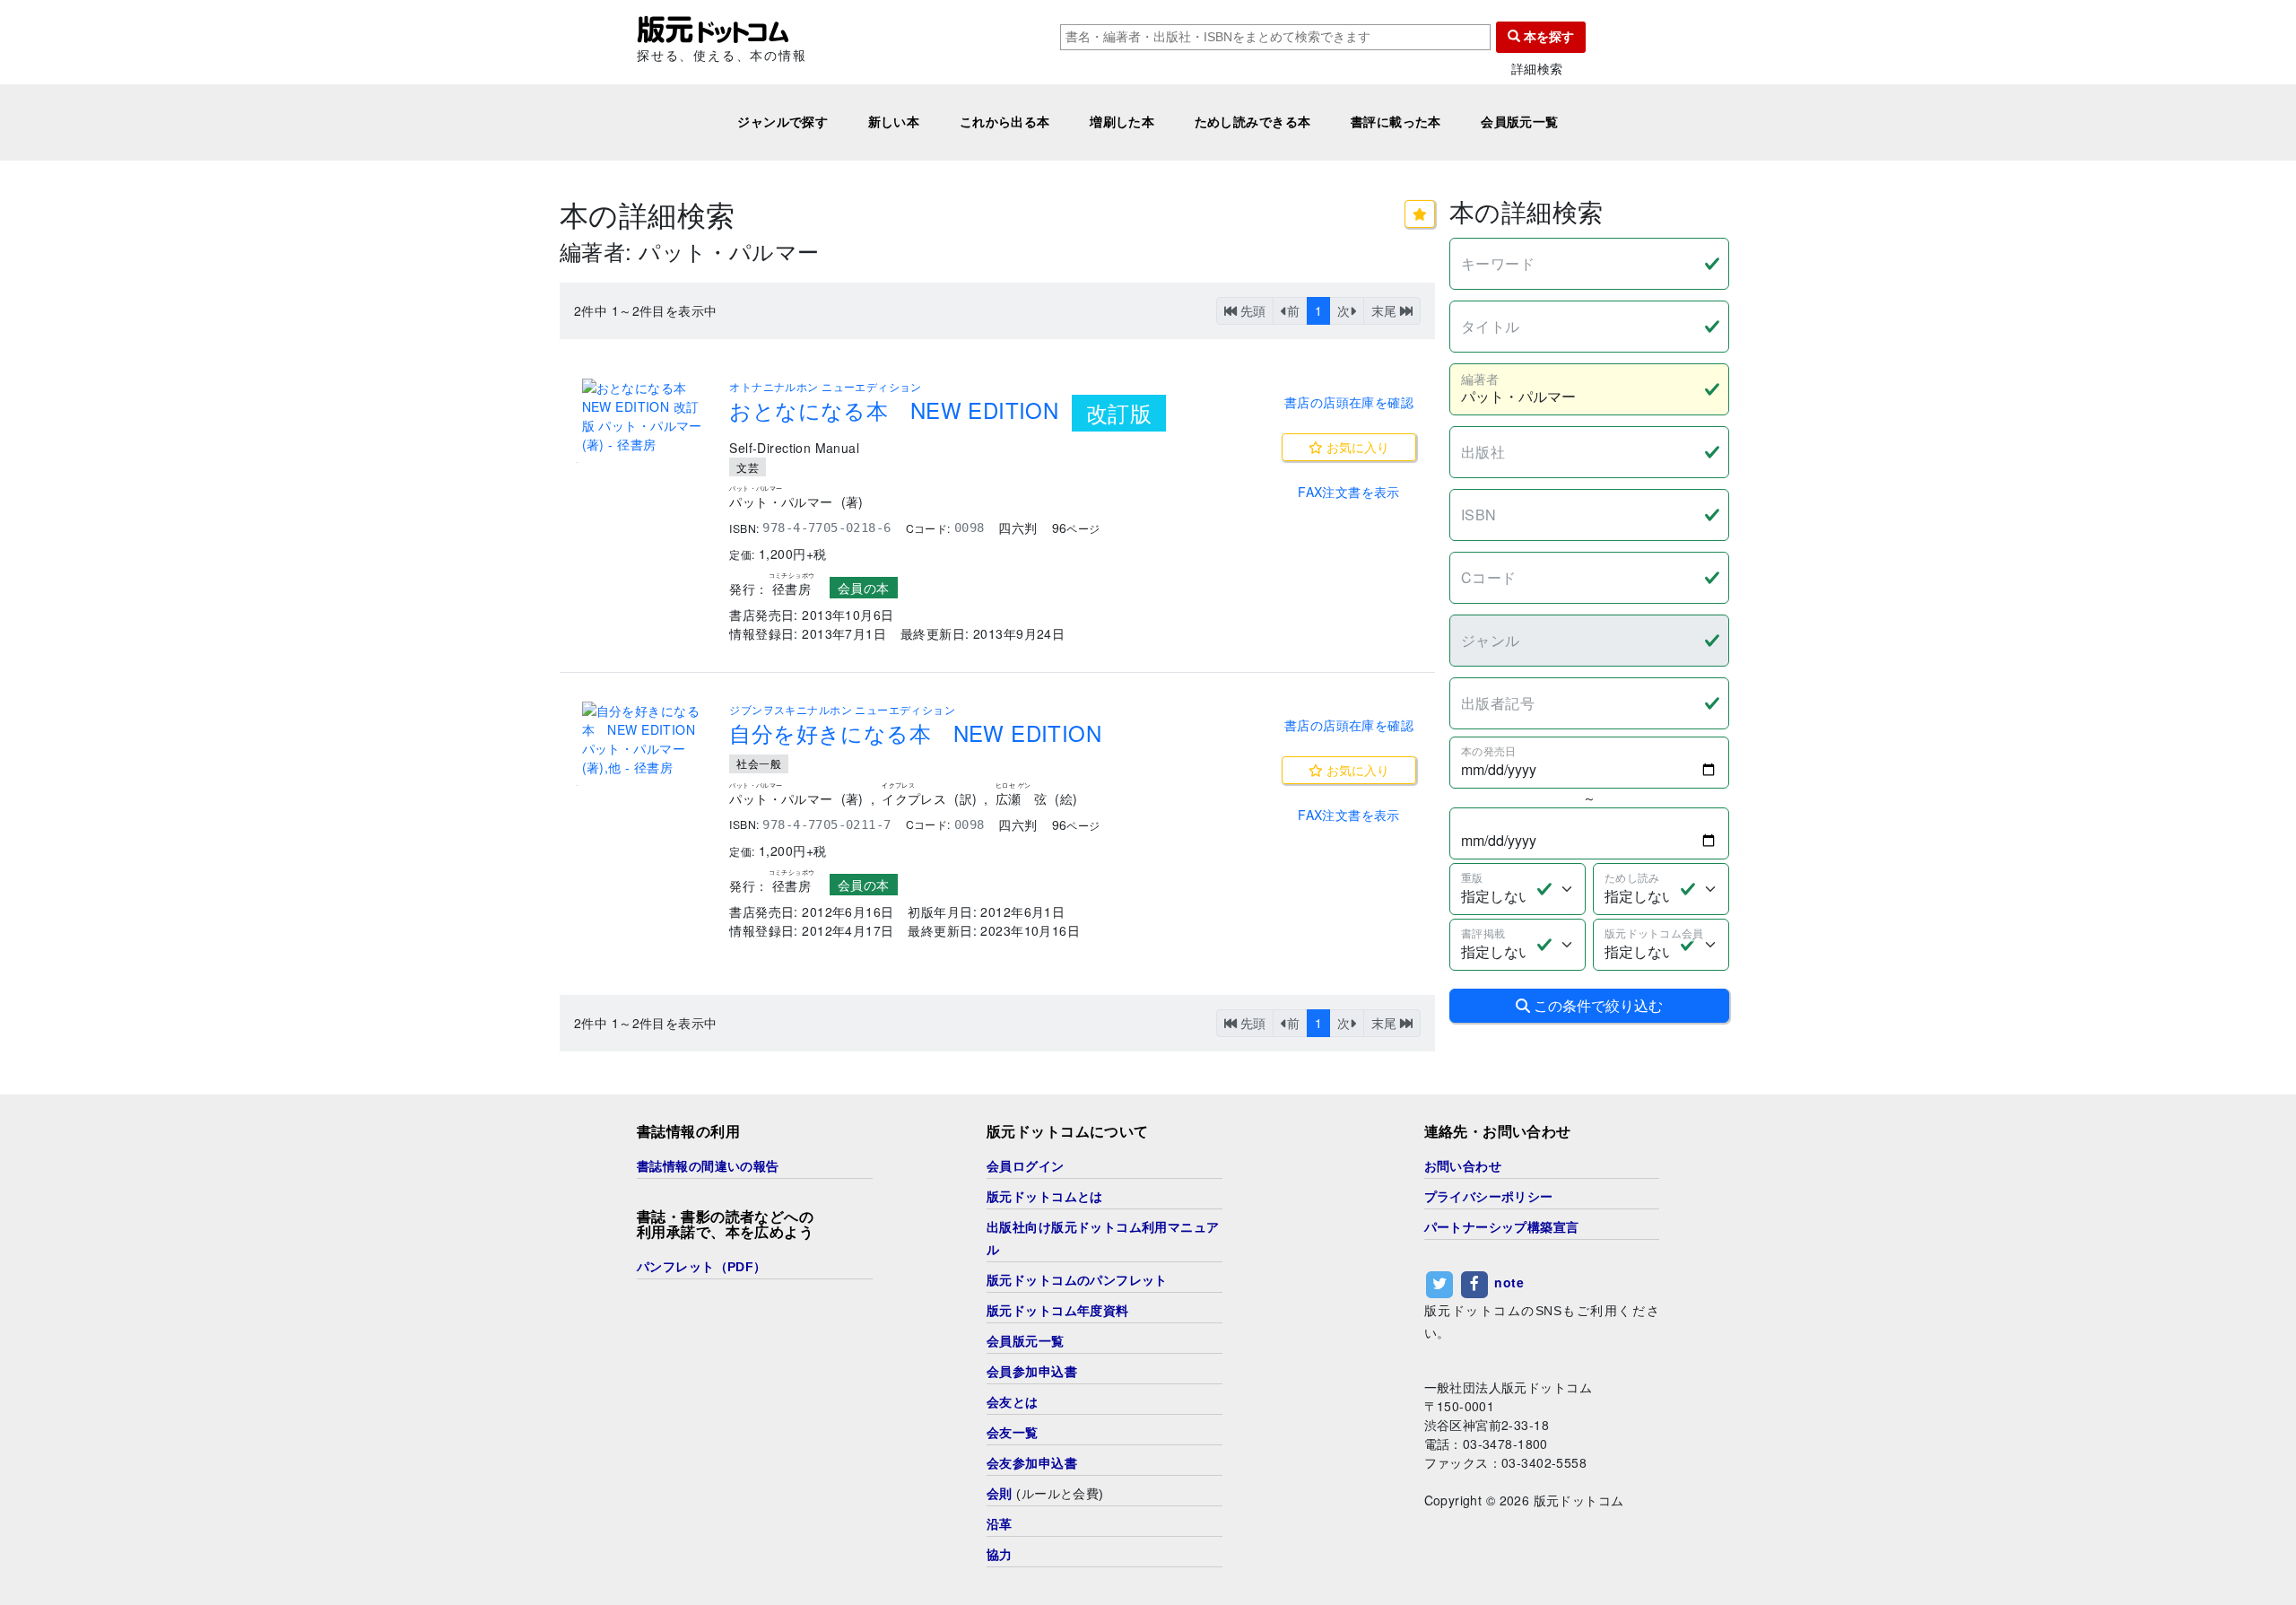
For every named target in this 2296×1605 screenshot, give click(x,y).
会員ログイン (1026, 1166)
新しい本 (894, 122)
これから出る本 (1005, 122)
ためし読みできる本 (1253, 122)
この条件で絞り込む (1596, 1005)
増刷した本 (1122, 122)
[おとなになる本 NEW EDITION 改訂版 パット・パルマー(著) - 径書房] (645, 416)
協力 (1000, 1555)
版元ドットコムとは (1045, 1197)
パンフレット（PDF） (702, 1267)
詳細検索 (1537, 69)
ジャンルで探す (783, 122)
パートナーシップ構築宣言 (1502, 1227)
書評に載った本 (1396, 122)
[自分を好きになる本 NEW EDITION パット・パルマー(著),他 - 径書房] (645, 739)
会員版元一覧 (1520, 122)
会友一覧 (1013, 1433)
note (1509, 1282)
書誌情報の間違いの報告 (708, 1166)
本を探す (1547, 37)
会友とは (1013, 1402)
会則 (1000, 1494)
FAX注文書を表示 (1349, 492)
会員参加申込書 (1032, 1372)
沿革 (1000, 1524)
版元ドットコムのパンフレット (1077, 1280)
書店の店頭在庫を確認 (1349, 402)
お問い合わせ (1463, 1166)
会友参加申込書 (1032, 1463)
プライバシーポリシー (1489, 1197)
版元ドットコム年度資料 (1058, 1311)
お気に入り (1356, 447)
